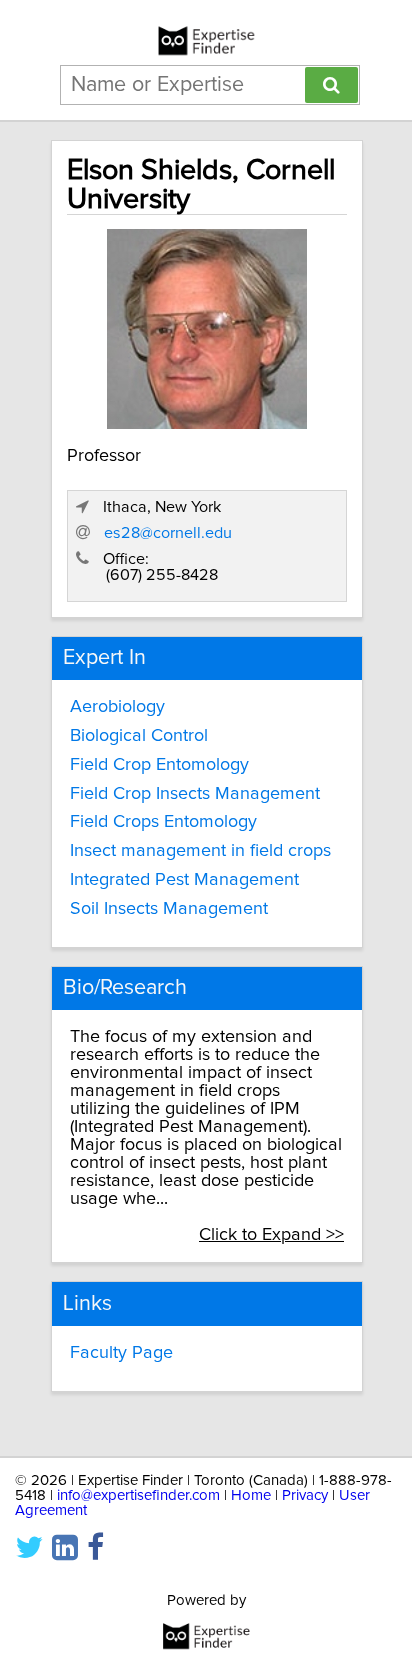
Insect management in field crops (200, 851)
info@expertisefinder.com (138, 1495)
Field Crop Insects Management (195, 794)
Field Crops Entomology (163, 822)
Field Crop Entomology (159, 765)
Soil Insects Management (169, 909)
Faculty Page (121, 1353)
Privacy (305, 1495)
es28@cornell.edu (168, 533)
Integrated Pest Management (184, 880)
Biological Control (139, 736)
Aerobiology (117, 707)
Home (251, 1495)
